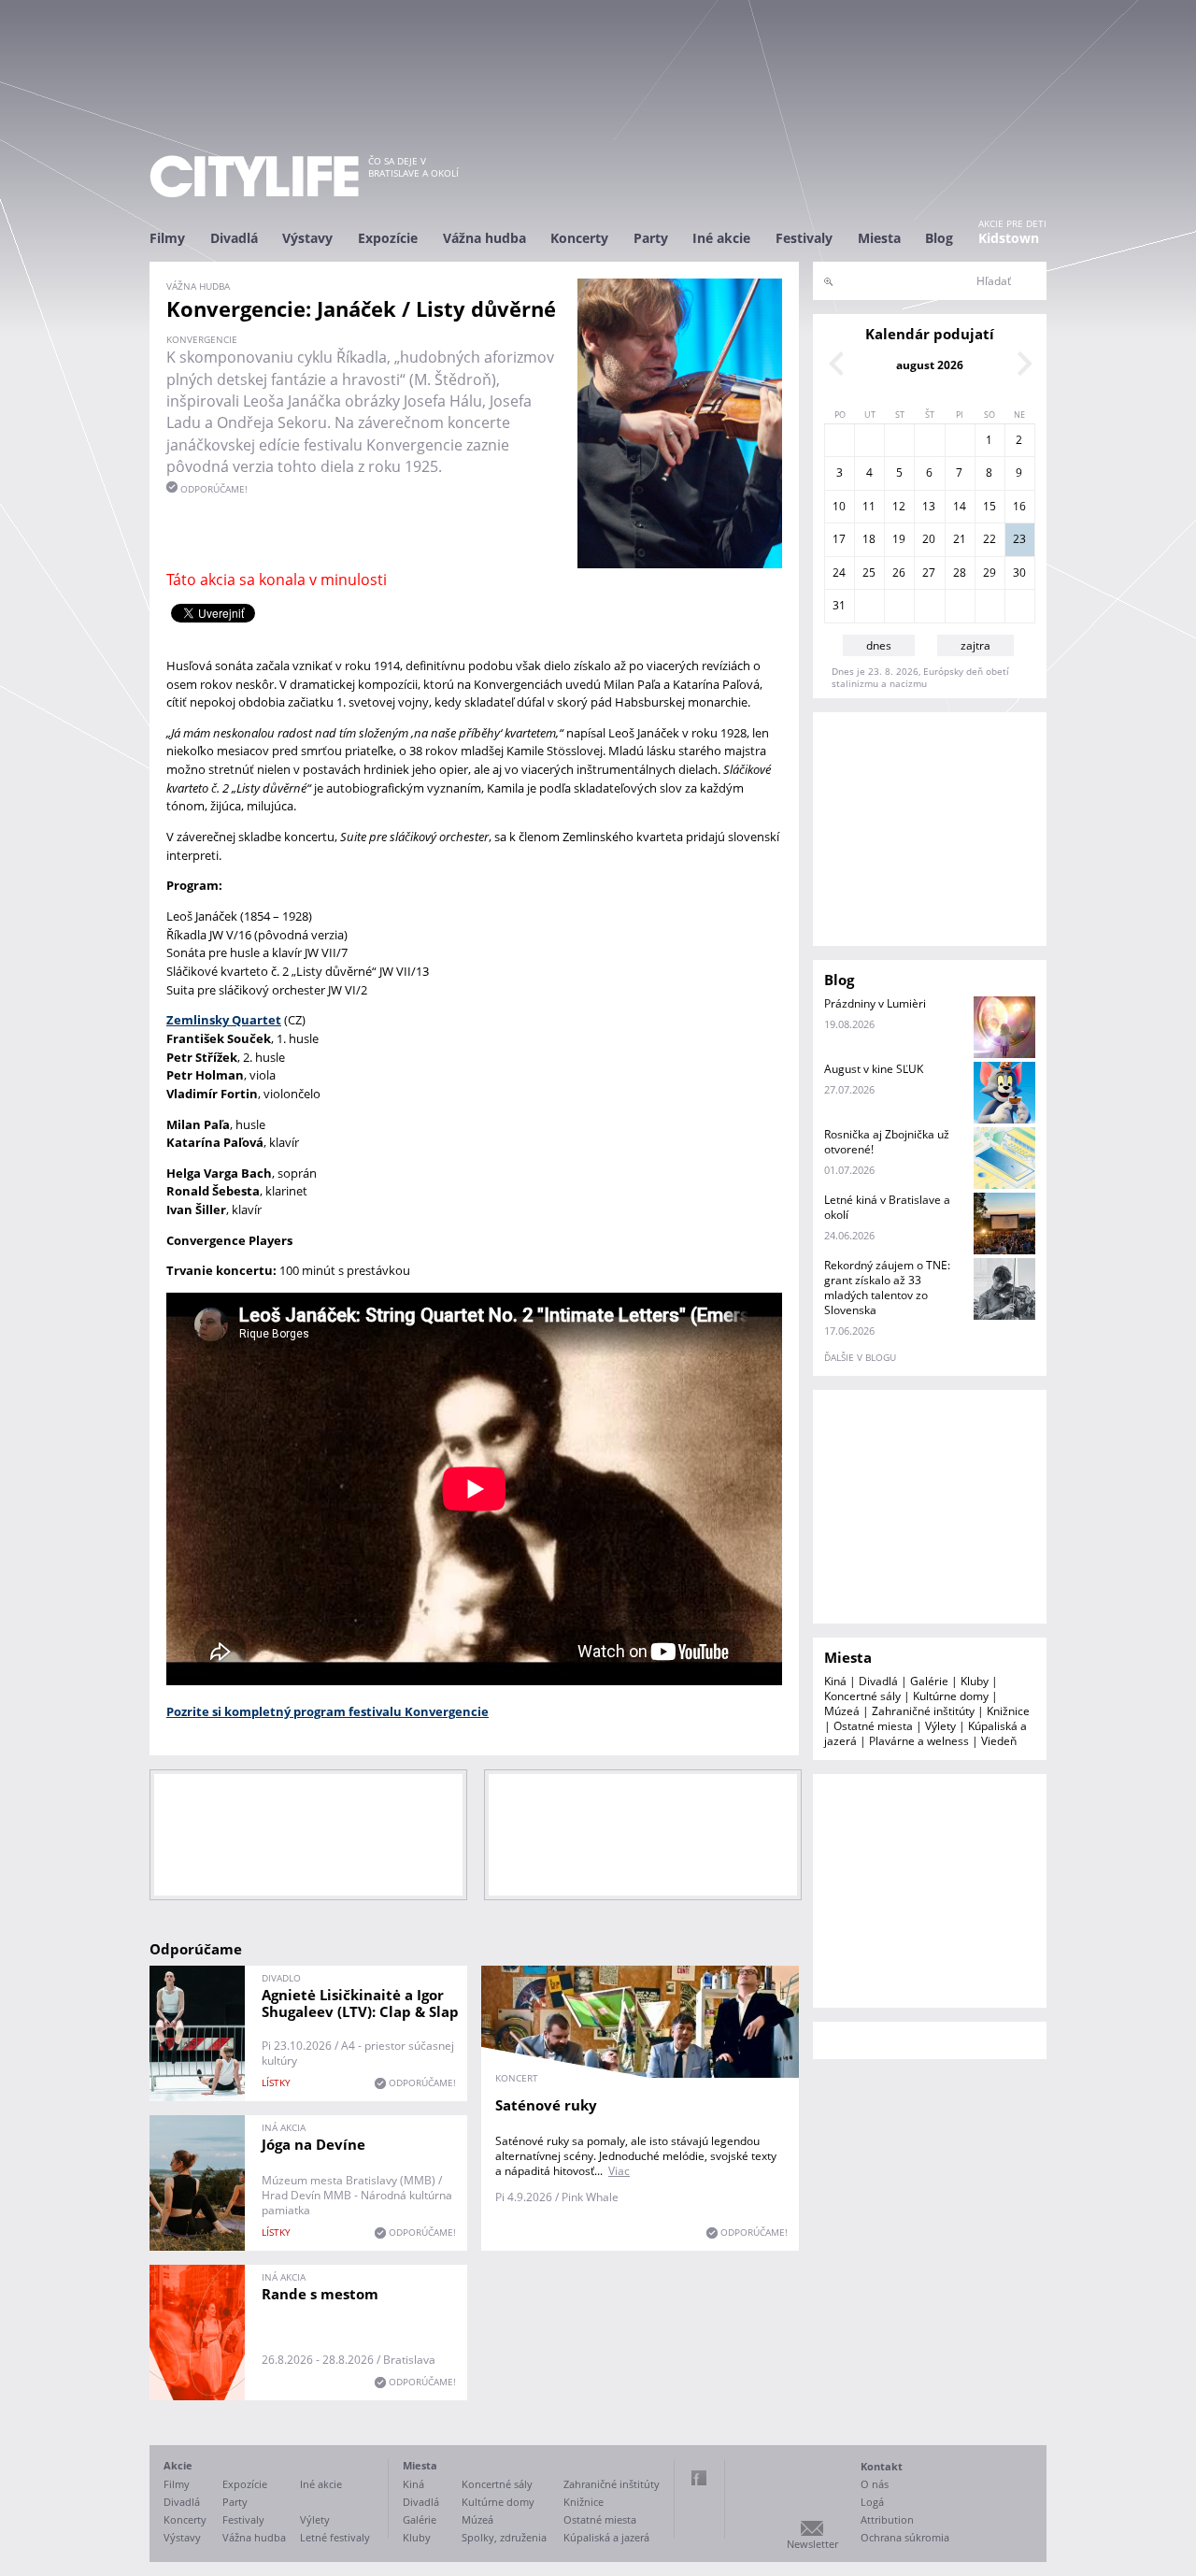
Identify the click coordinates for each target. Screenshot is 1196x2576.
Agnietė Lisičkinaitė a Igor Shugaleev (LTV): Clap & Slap (360, 2003)
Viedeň (999, 1741)
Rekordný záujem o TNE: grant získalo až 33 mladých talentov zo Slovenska (887, 1288)
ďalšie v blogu (860, 1357)
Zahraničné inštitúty (923, 1711)
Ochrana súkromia (905, 2537)
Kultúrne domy (951, 1696)
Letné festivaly (335, 2537)
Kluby (975, 1681)
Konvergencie (202, 339)
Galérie (929, 1681)
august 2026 (930, 365)
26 (899, 572)
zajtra (975, 645)
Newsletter (812, 2544)
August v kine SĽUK (874, 1069)
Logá (872, 2502)
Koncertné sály (862, 1696)
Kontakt (882, 2466)
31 (839, 605)
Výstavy (307, 238)
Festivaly (804, 238)
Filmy (167, 238)
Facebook (699, 2478)
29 (990, 572)
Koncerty (579, 238)
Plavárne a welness (919, 1741)
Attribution (887, 2519)
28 (960, 572)
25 (869, 572)
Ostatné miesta (873, 1726)
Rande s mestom (320, 2294)
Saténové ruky (546, 2105)
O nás (875, 2484)
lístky (276, 2082)
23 (1019, 539)
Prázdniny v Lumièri (875, 1003)
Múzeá (842, 1711)
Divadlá (234, 238)
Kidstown (1009, 238)
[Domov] (254, 176)
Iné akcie (721, 238)
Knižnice (1008, 1711)
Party (651, 238)
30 (1019, 572)
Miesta (879, 238)
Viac (619, 2171)
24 (839, 572)
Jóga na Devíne (313, 2144)
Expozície (388, 238)
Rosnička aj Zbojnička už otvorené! (887, 1142)
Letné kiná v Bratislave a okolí (887, 1207)
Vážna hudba (484, 238)
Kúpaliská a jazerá (606, 2537)
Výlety (940, 1726)
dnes (879, 645)
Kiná (835, 1681)
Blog (939, 238)
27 (929, 572)
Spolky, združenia (504, 2537)
